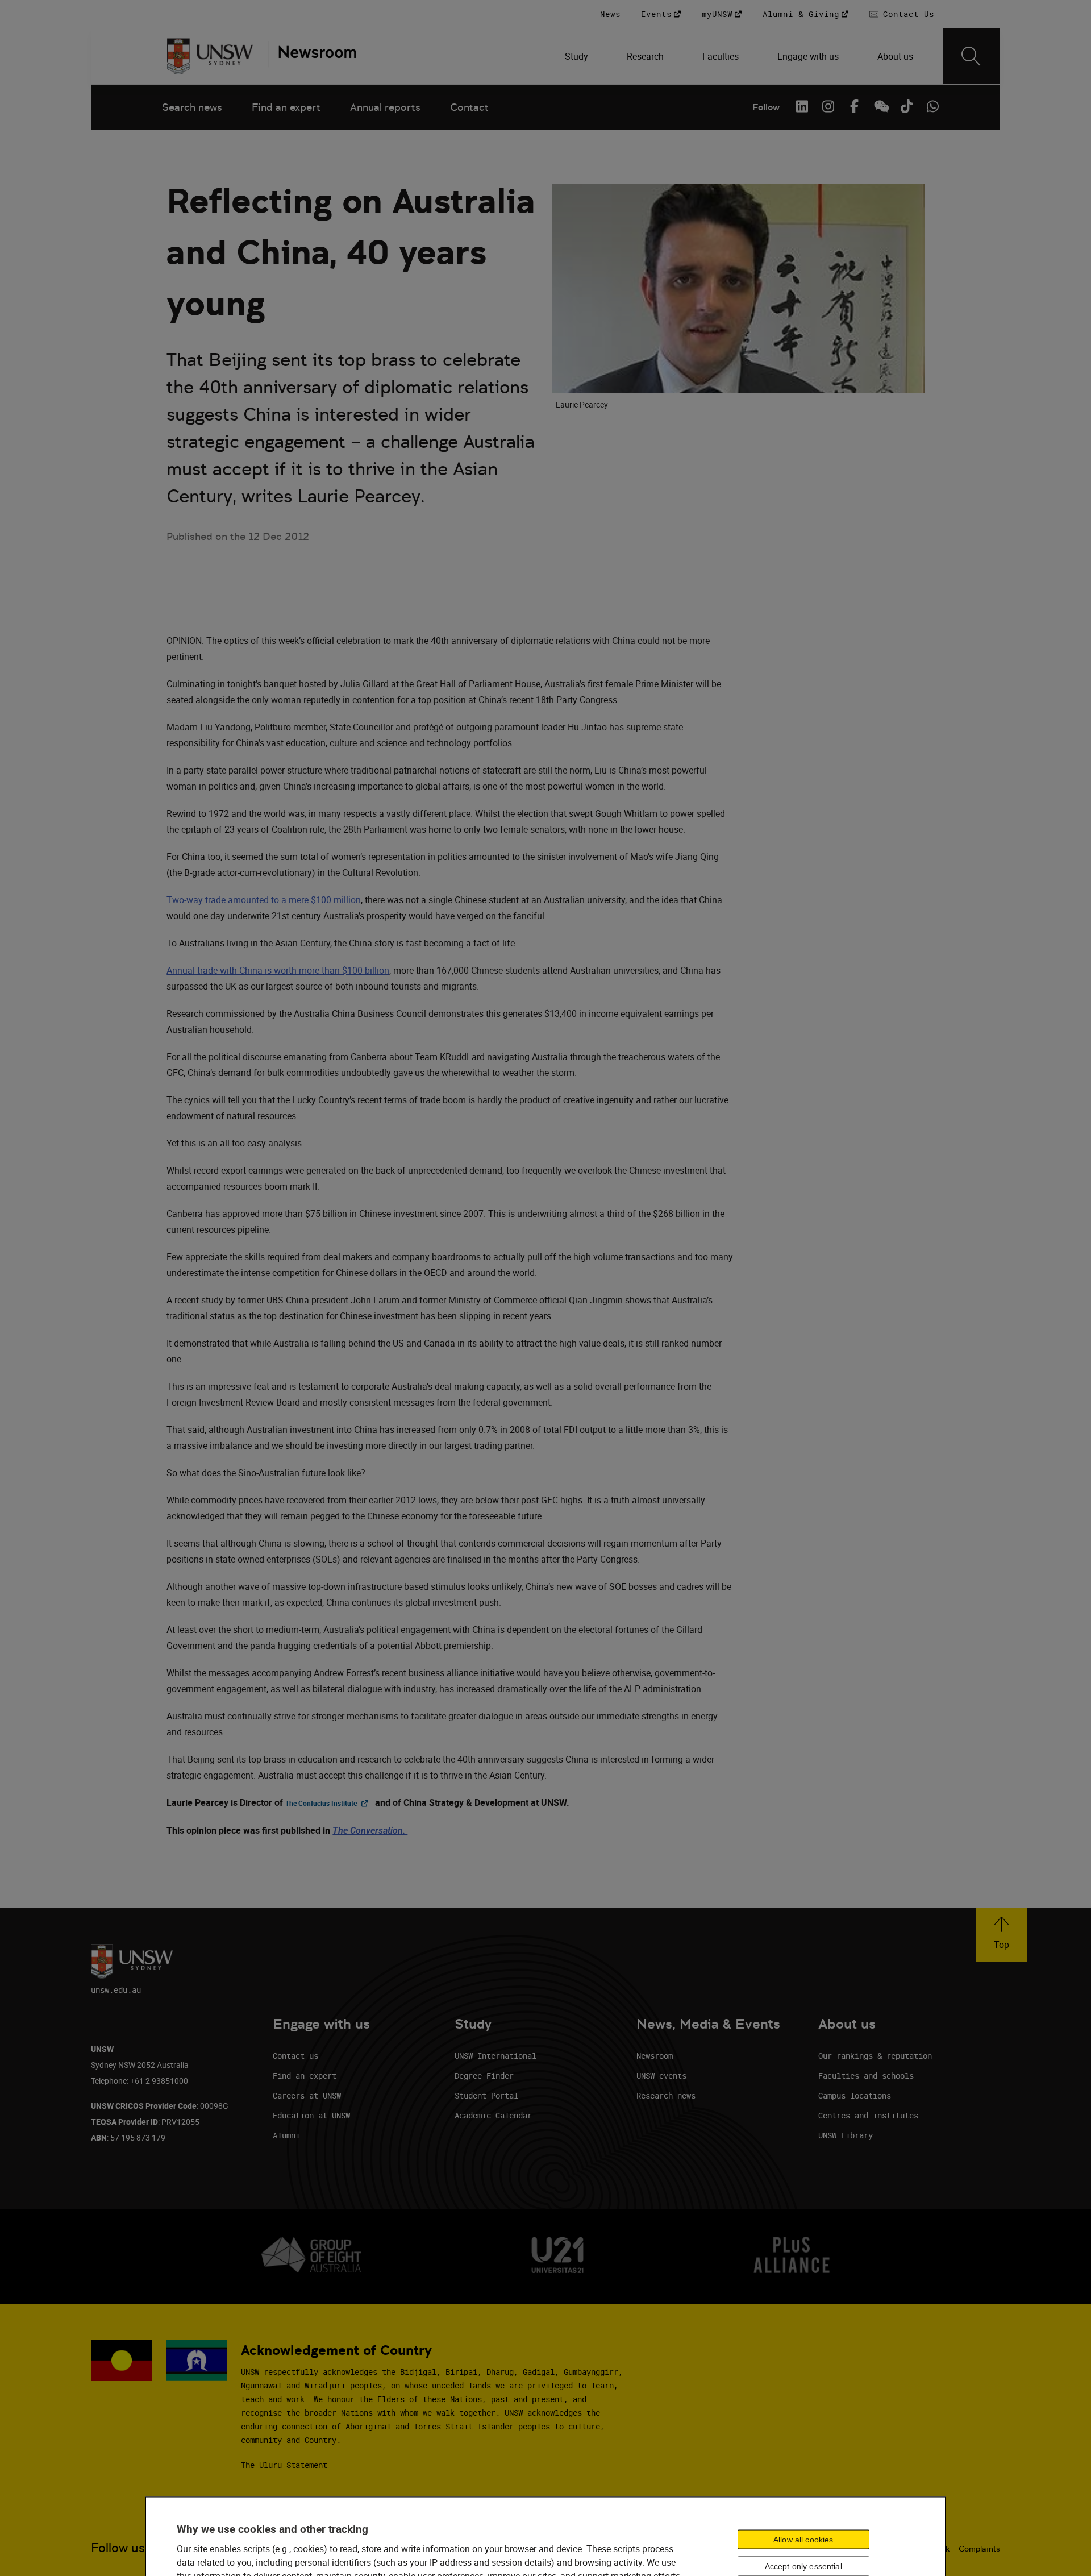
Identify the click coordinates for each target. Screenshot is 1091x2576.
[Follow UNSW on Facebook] (854, 106)
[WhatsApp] (932, 106)
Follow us (118, 2548)
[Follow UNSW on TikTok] (906, 106)
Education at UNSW (311, 2115)
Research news (666, 2095)
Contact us (295, 2056)
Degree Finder (484, 2076)
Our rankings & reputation (875, 2056)
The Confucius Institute (329, 1803)
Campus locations (855, 2095)
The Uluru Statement (284, 2465)
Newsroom (655, 2056)
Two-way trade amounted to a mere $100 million (264, 900)
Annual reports (385, 107)
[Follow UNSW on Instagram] (828, 106)
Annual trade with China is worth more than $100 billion (278, 970)
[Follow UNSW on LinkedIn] (802, 106)
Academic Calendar (493, 2115)
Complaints (979, 2549)
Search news (192, 107)
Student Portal (486, 2095)
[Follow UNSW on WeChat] (880, 106)
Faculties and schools (866, 2076)
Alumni (286, 2135)
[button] (1002, 1935)
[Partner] (312, 56)
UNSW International (495, 2056)
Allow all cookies (803, 2539)
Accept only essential (803, 2566)
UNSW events (661, 2076)
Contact (469, 107)
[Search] (971, 56)
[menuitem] (578, 56)
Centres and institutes (868, 2115)
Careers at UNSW (307, 2095)
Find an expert (286, 107)
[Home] (210, 56)
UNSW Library (846, 2135)
